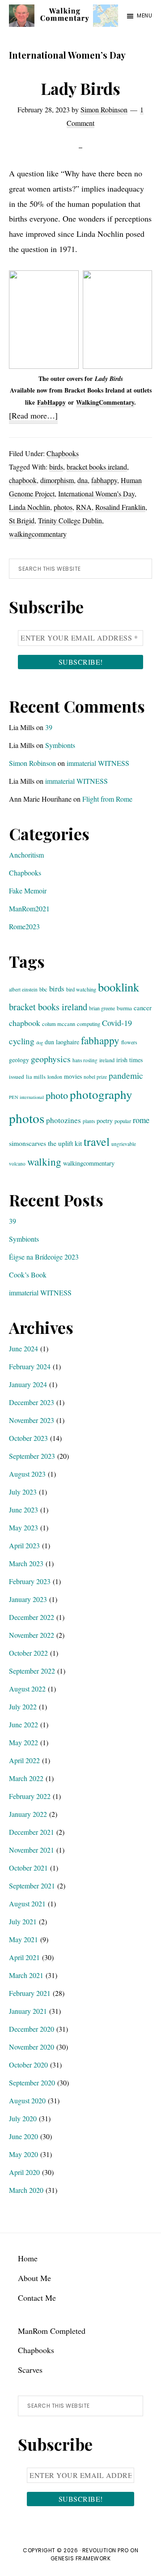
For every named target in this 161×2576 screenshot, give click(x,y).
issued (17, 1077)
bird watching (81, 989)
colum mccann (59, 1024)
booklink (119, 987)
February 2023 (30, 1581)
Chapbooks (63, 453)
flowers (129, 1042)
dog (40, 1042)
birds (56, 467)
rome (141, 1120)
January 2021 (28, 2011)
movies (73, 1076)
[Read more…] (33, 417)
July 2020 (23, 2118)
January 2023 (28, 1599)
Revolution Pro (106, 2550)
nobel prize (95, 1077)
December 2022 (32, 1617)
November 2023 (32, 1420)
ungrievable (124, 1144)
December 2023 (32, 1402)
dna (83, 480)
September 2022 (32, 1671)
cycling (22, 1041)
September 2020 (32, 2083)
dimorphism (57, 480)
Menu (144, 15)
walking (44, 1162)
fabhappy (104, 480)
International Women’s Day (96, 493)
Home (28, 2258)
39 (49, 727)
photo (57, 1095)
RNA (84, 507)
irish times (129, 1060)
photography (101, 1094)
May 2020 (23, 2154)
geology (19, 1060)
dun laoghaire (62, 1042)
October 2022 (28, 1653)
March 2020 (26, 2190)
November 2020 (32, 2047)
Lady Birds (80, 88)
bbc (43, 989)
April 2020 (24, 2172)
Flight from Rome (107, 799)
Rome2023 (24, 926)
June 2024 (23, 1348)
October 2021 (28, 1868)
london (55, 1077)
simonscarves (28, 1143)
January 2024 (28, 1384)
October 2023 (28, 1438)
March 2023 (26, 1563)
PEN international (26, 1097)
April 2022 (24, 1760)
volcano (17, 1164)
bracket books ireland (97, 467)
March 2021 (26, 1975)
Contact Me (37, 2298)
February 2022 (30, 1796)
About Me (34, 2278)
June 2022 (23, 1724)
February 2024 (30, 1366)
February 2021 (30, 1993)
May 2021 (23, 1939)
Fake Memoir (28, 891)
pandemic (126, 1075)
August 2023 (27, 1474)
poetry (105, 1121)
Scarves (30, 2370)
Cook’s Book (28, 1275)
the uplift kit (65, 1143)
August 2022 (27, 1689)
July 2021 (23, 1921)
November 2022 (32, 1635)
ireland (107, 1060)
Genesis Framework (81, 2558)
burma (124, 1008)
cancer (143, 1008)
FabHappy (51, 402)
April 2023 (24, 1545)
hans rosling (85, 1060)
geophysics (51, 1059)
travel (97, 1141)
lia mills (36, 1077)
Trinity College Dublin (70, 520)
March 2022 (26, 1778)
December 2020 (32, 2029)
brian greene (102, 1008)
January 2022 (28, 1814)
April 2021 (24, 1957)
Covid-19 (117, 1023)
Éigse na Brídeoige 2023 (44, 1257)
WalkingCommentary (105, 402)
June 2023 (23, 1510)
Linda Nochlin (30, 507)
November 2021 (32, 1850)
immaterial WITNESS (98, 763)
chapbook (23, 480)
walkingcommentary (38, 534)
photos (63, 507)
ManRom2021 (29, 908)
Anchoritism (26, 855)
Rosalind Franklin (120, 507)
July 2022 (23, 1707)
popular (123, 1121)
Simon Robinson (32, 763)
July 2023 (23, 1492)
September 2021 (32, 1886)
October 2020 (28, 2065)
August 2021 (27, 1903)
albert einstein (23, 989)
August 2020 (27, 2100)
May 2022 (23, 1742)
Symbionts (60, 745)
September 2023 (32, 1456)
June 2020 (23, 2136)
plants (89, 1121)
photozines (64, 1120)
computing (89, 1024)
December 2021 (32, 1832)
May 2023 (23, 1527)
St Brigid (22, 520)
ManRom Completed (52, 2331)
